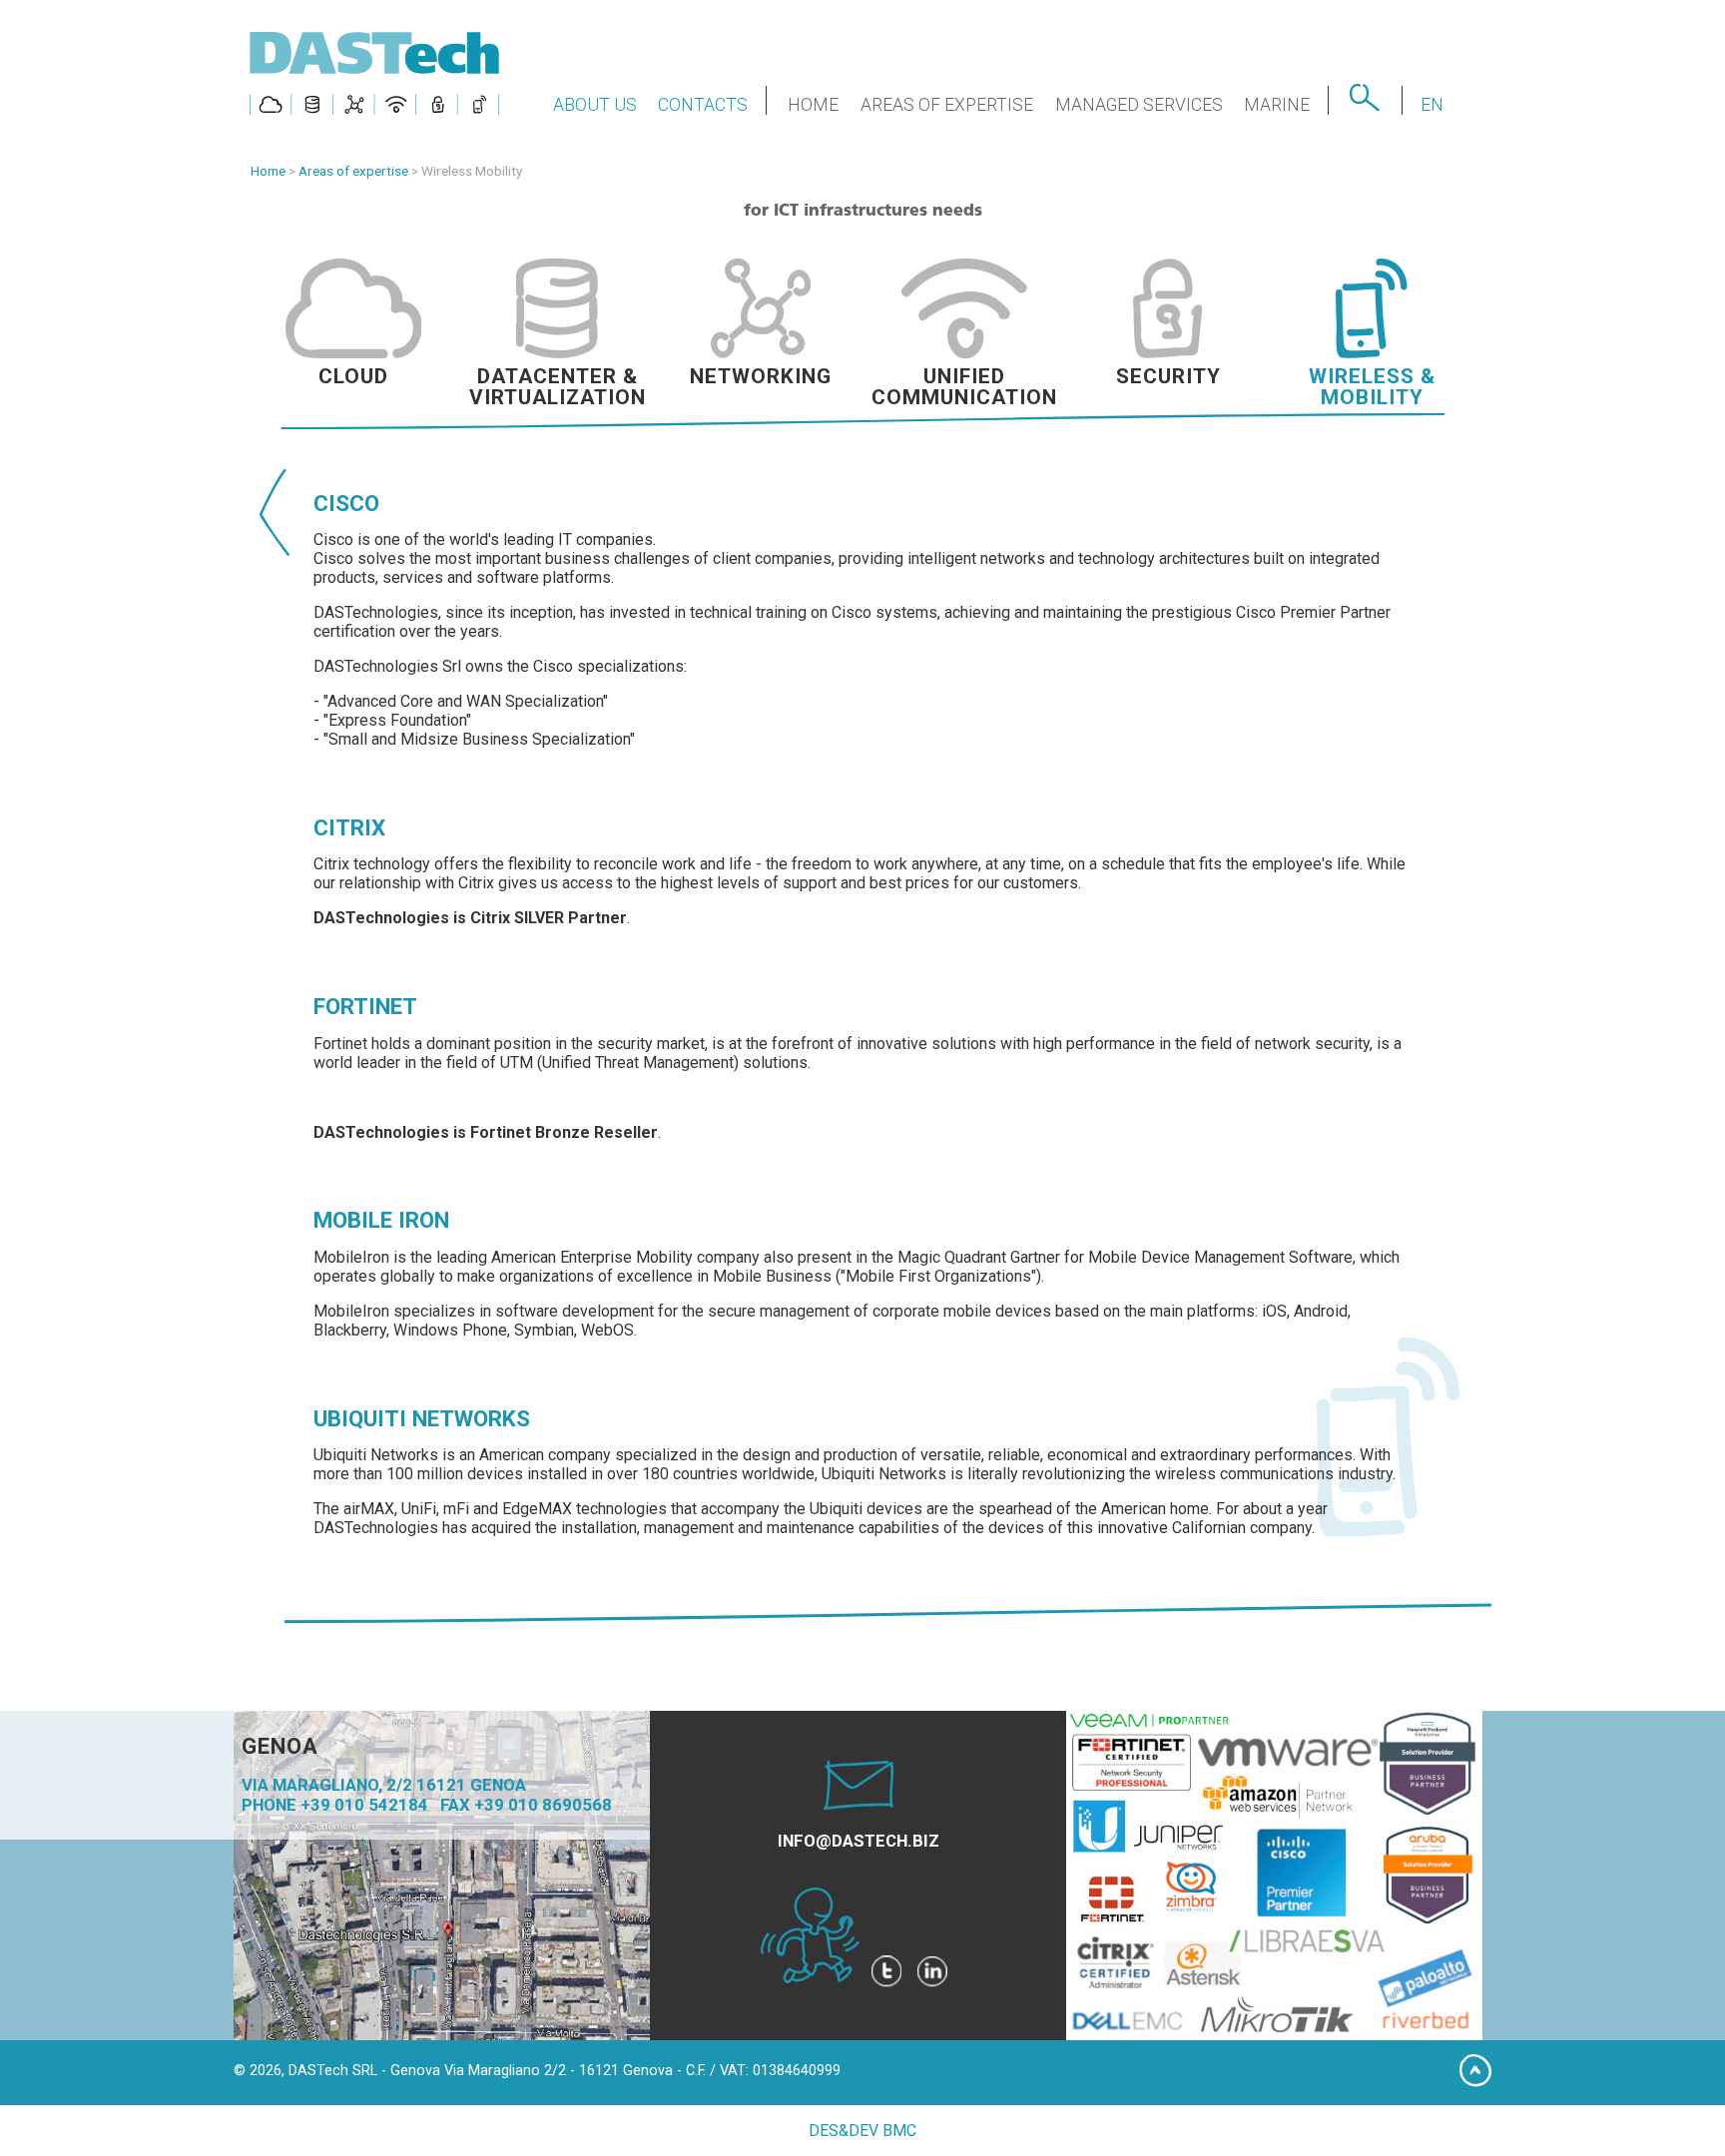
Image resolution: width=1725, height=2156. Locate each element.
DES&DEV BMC (862, 2131)
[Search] (1365, 105)
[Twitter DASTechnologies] (886, 1977)
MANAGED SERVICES (1139, 105)
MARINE (1277, 105)
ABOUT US (595, 105)
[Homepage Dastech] (376, 105)
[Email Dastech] (859, 1804)
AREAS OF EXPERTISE (947, 105)
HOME (813, 105)
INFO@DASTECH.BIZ (859, 1841)
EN (1432, 105)
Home (268, 171)
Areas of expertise (353, 171)
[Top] (1475, 2083)
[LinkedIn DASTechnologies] (932, 1977)
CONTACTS (703, 105)
